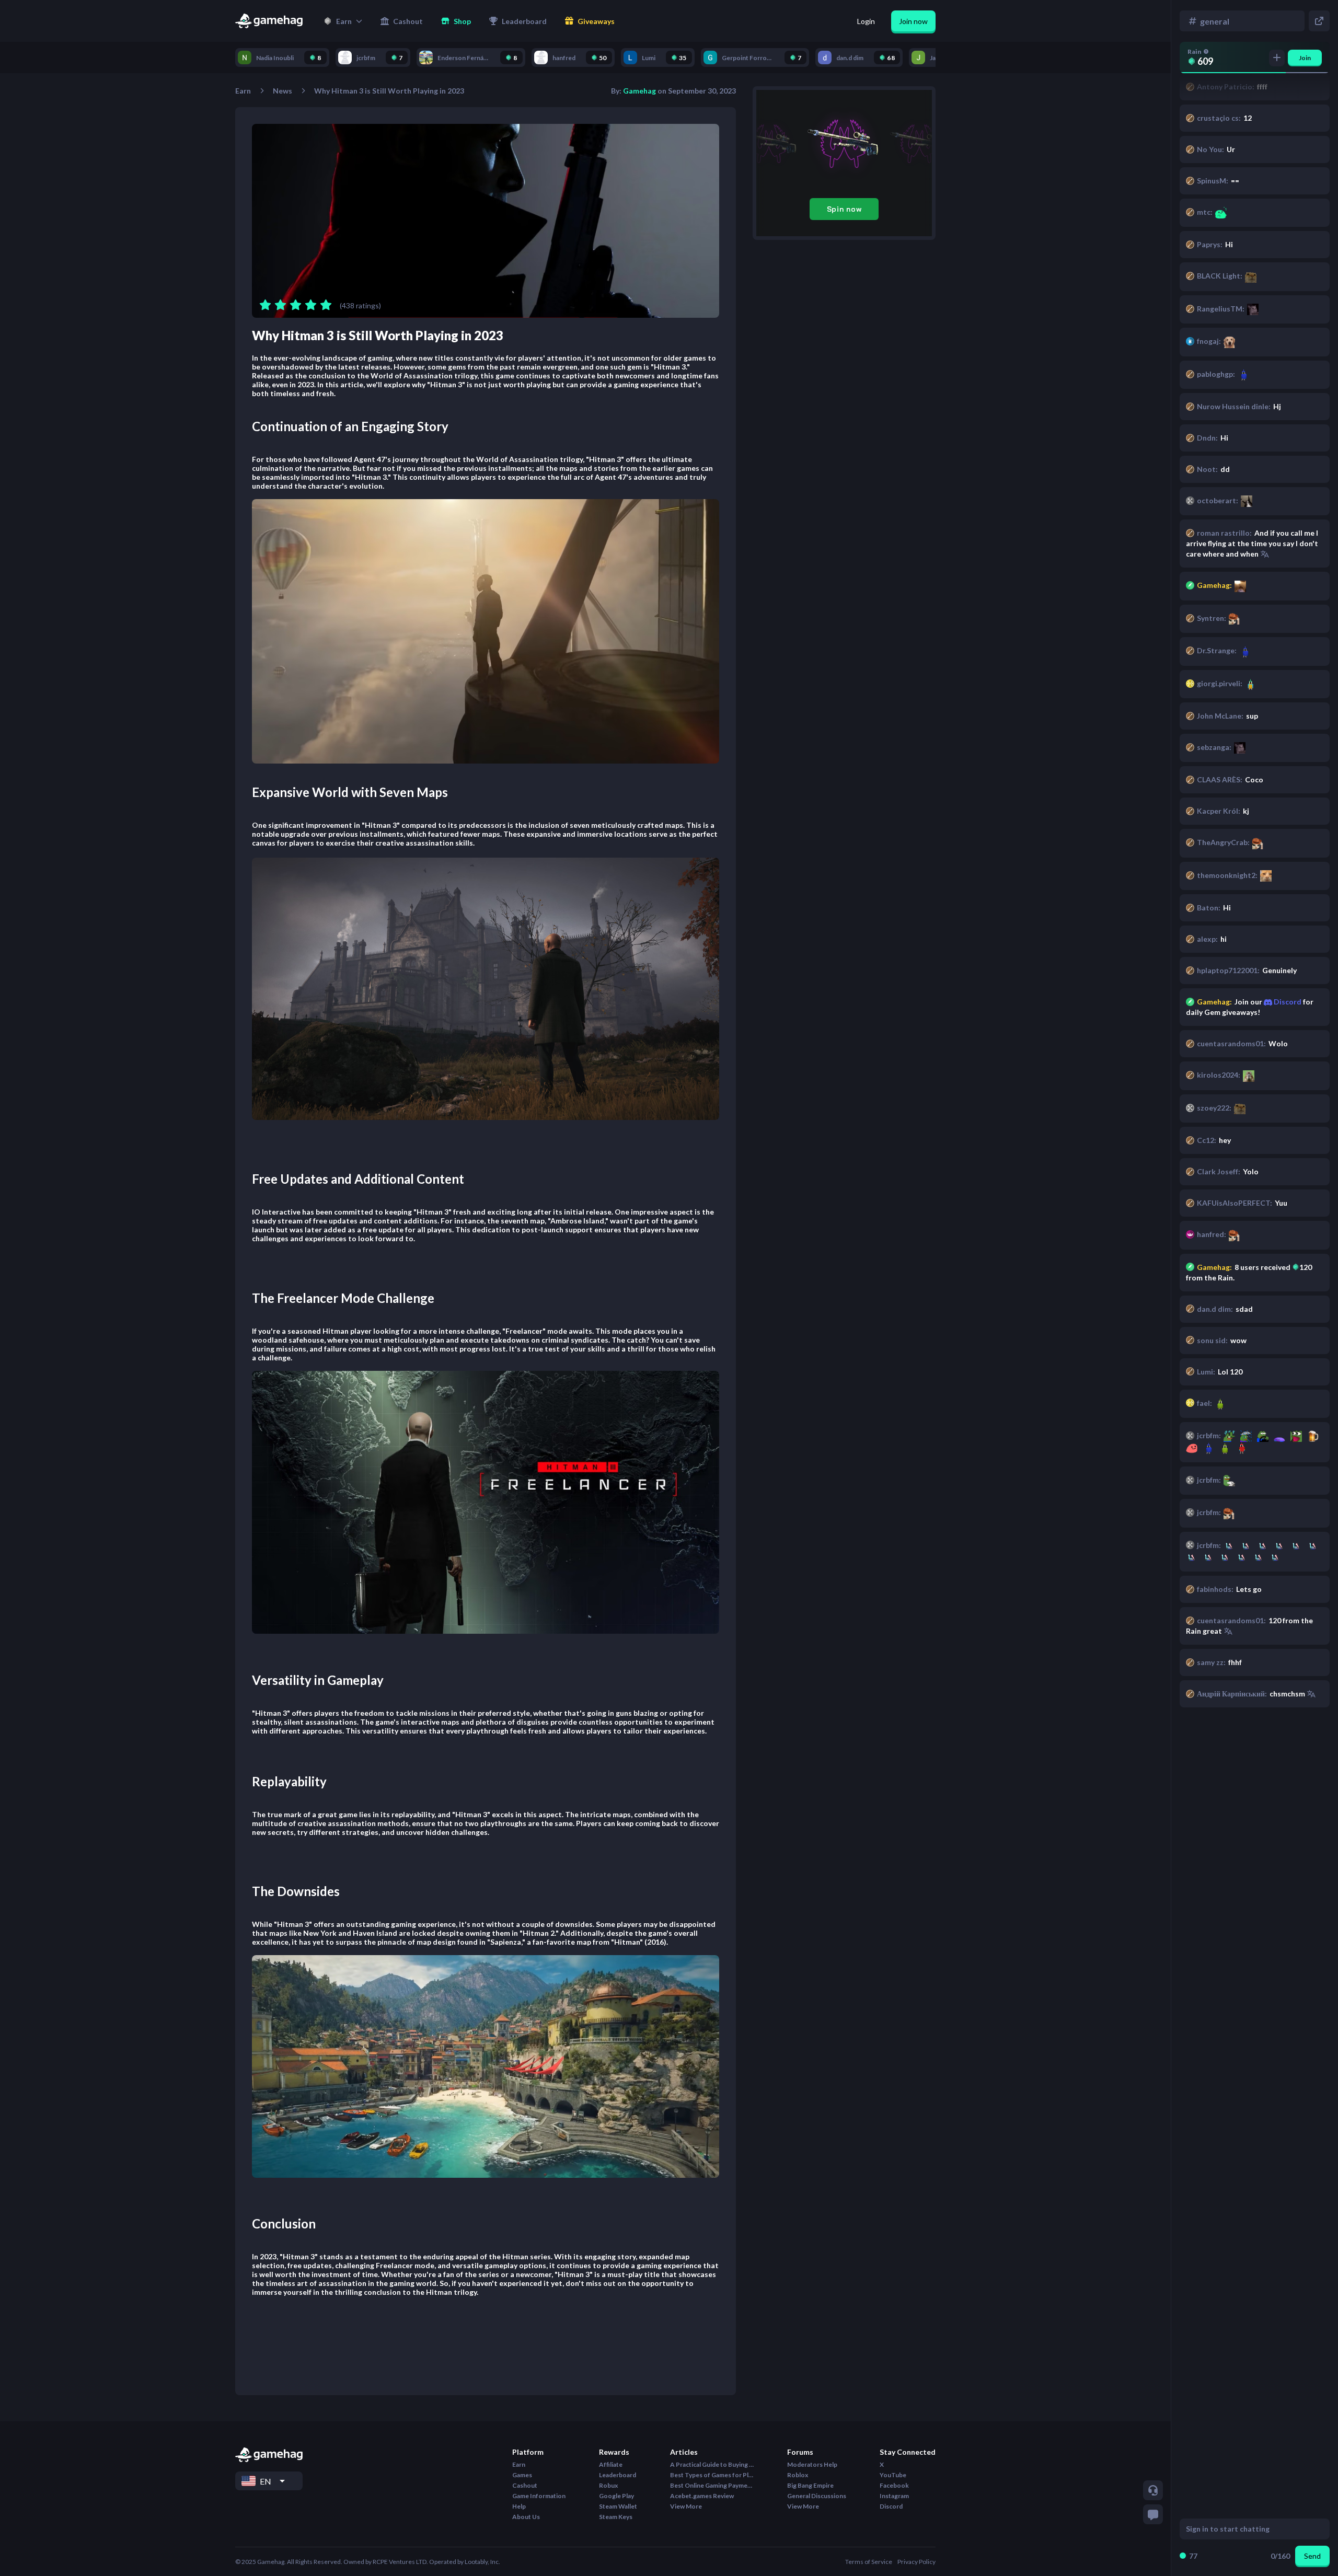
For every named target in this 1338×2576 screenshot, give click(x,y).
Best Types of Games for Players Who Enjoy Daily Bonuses (712, 2475)
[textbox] (1245, 2529)
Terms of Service (869, 2562)
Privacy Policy (916, 2562)
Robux (608, 2485)
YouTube (893, 2475)
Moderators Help (812, 2464)
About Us (526, 2517)
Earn (243, 91)
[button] (343, 21)
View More (686, 2506)
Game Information (539, 2496)
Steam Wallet (618, 2506)
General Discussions (817, 2496)
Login (866, 21)
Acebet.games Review (702, 2496)
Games (522, 2475)
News (282, 91)
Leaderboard (618, 2475)
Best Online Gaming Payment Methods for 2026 (712, 2485)
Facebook (894, 2485)
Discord (1287, 1002)
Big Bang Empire (810, 2485)
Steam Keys (616, 2517)
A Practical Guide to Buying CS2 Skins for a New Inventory (712, 2464)
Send (1312, 2556)
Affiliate (611, 2464)
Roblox (798, 2475)
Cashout (525, 2485)
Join (1305, 58)
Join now (913, 21)
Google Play (616, 2496)
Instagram (894, 2496)
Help (519, 2506)
